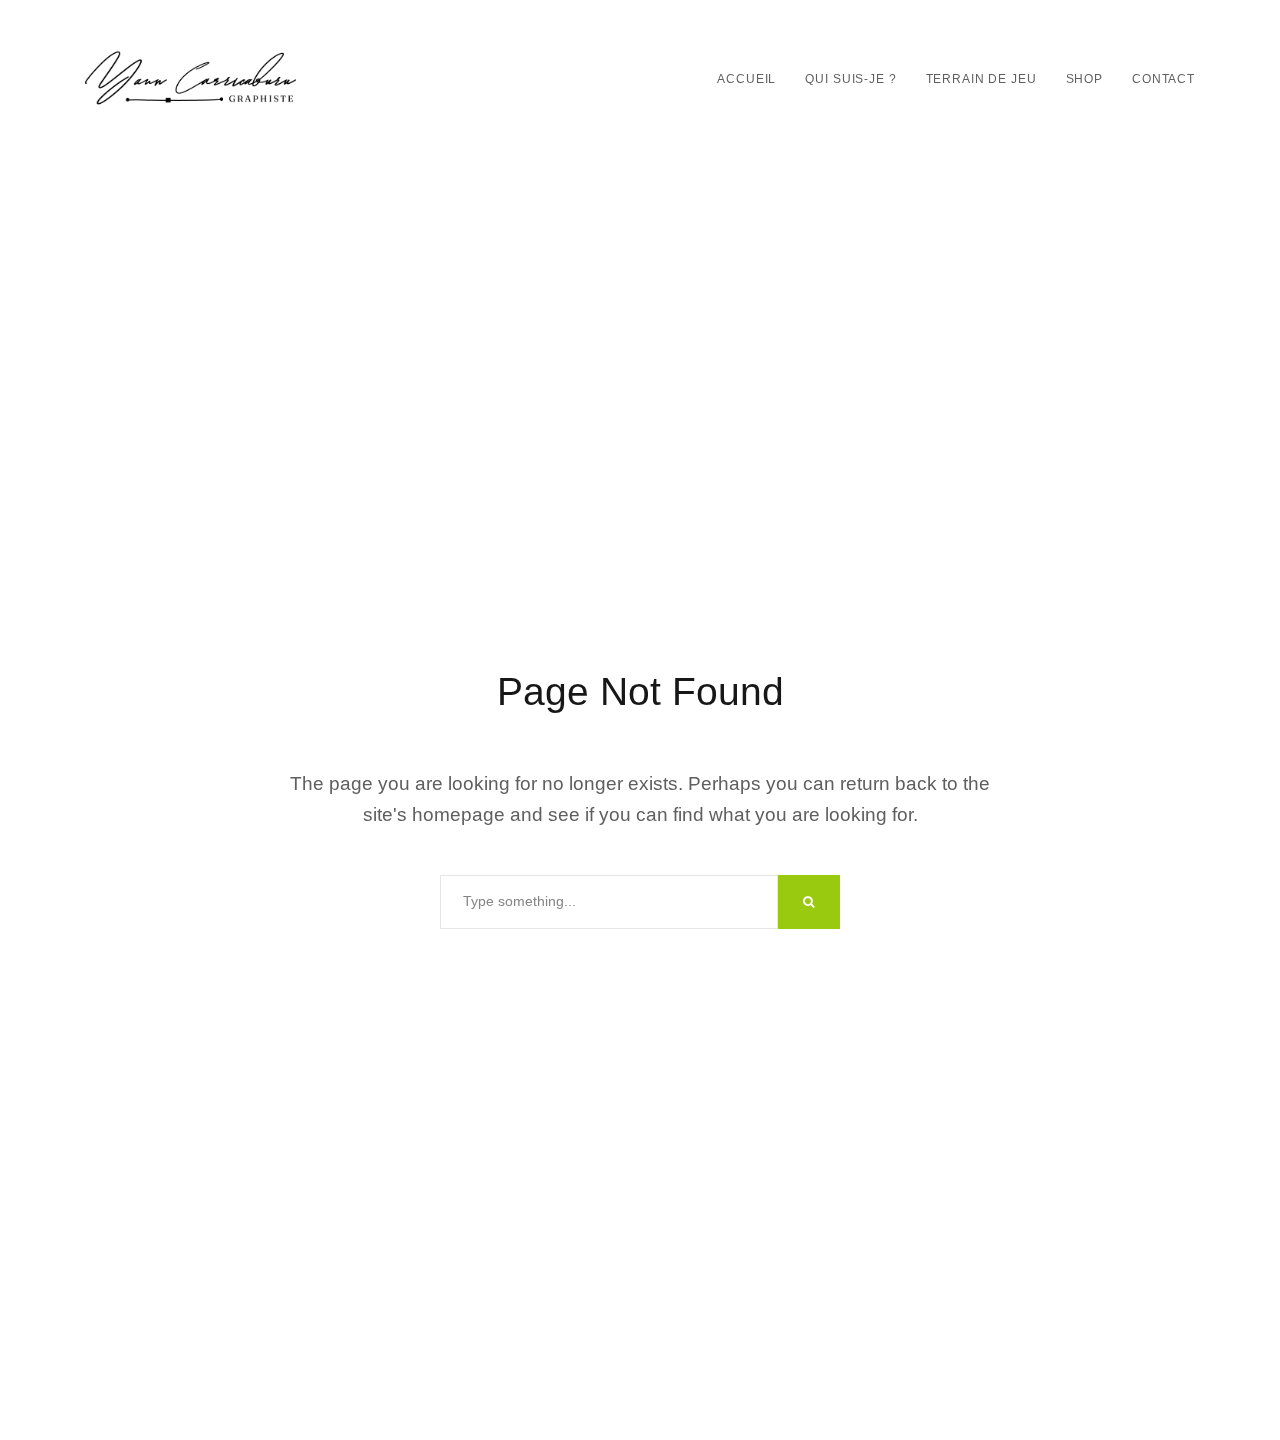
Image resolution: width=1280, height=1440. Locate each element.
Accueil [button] (746, 79)
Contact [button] (1163, 79)
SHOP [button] (1084, 79)
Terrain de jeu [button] (981, 79)
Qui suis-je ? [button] (850, 79)
